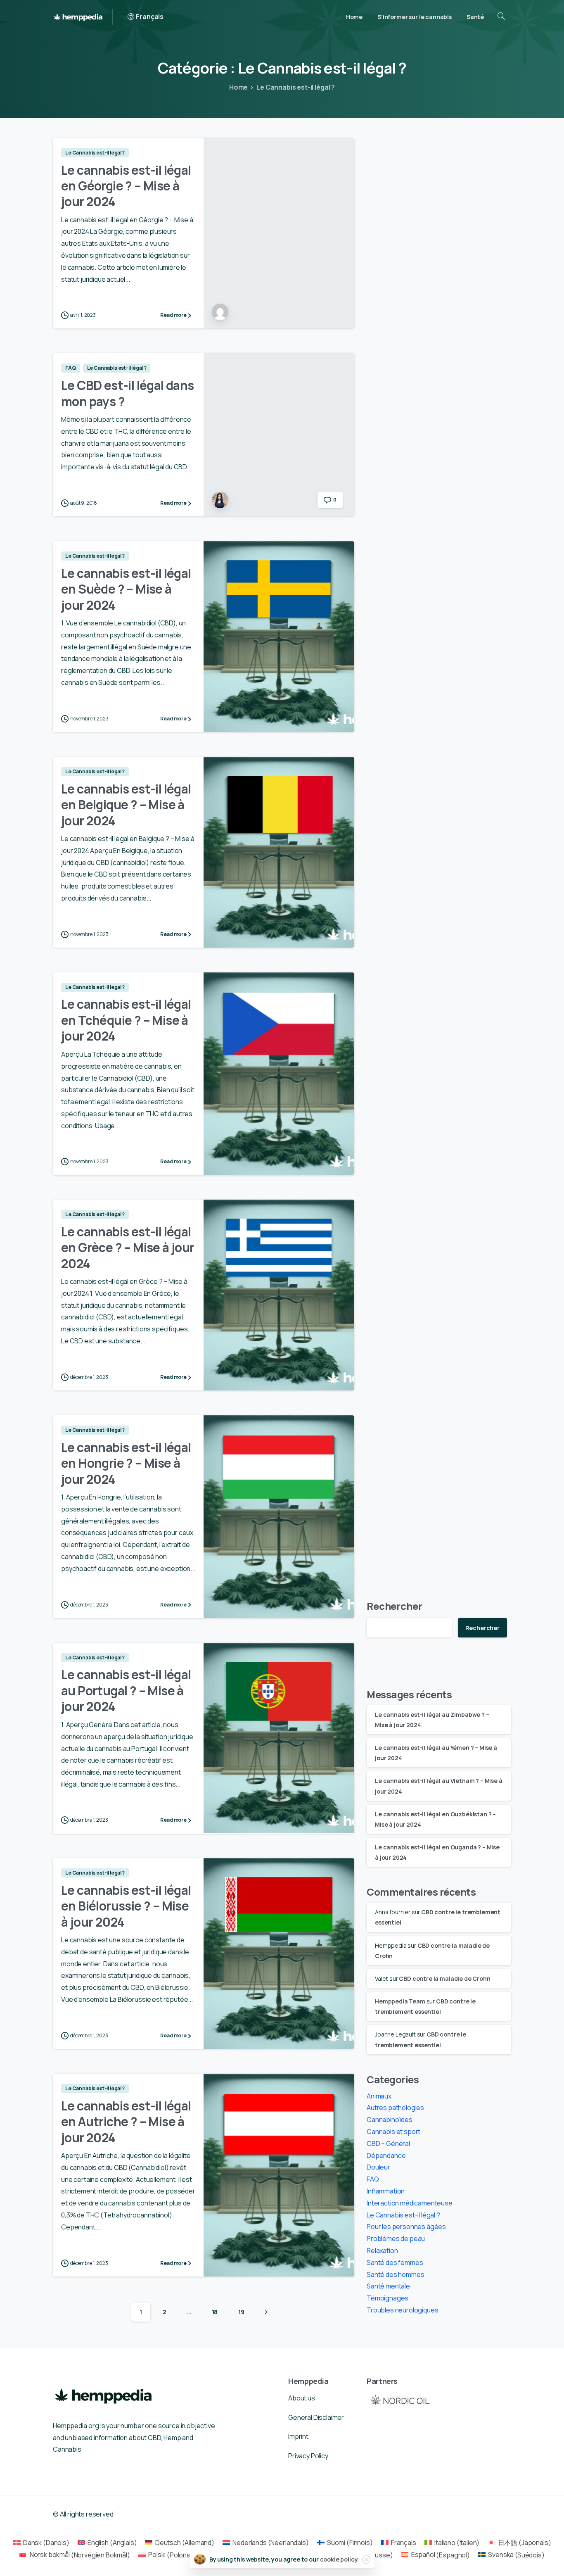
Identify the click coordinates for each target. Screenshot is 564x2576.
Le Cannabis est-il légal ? (296, 87)
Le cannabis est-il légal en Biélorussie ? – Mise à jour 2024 (126, 1906)
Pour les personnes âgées (406, 2227)
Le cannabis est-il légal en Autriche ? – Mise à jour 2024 (126, 2122)
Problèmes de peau (396, 2239)
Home (238, 87)
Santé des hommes (395, 2274)
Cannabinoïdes (390, 2120)
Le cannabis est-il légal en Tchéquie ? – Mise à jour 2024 (126, 1020)
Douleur (378, 2167)
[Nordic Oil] (400, 2400)
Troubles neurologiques (402, 2310)
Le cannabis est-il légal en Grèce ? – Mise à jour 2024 (128, 1248)
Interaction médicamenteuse (410, 2203)
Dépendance (386, 2155)
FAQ (373, 2179)
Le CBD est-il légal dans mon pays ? (128, 393)
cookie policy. (340, 2559)
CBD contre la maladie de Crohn (444, 1978)
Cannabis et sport (393, 2132)
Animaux (379, 2096)
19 (241, 2312)
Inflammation (386, 2191)
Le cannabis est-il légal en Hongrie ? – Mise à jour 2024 (126, 1463)
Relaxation (382, 2250)
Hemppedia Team (400, 2001)
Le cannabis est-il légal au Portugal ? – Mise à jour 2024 (126, 1690)
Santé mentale (388, 2286)
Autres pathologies (395, 2108)
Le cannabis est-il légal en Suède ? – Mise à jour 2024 (126, 589)
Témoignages (387, 2298)
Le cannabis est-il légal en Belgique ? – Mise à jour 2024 (126, 805)
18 (215, 2312)
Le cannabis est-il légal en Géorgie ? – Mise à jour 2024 (126, 186)
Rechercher (394, 1606)
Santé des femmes (395, 2262)
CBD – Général (388, 2143)
